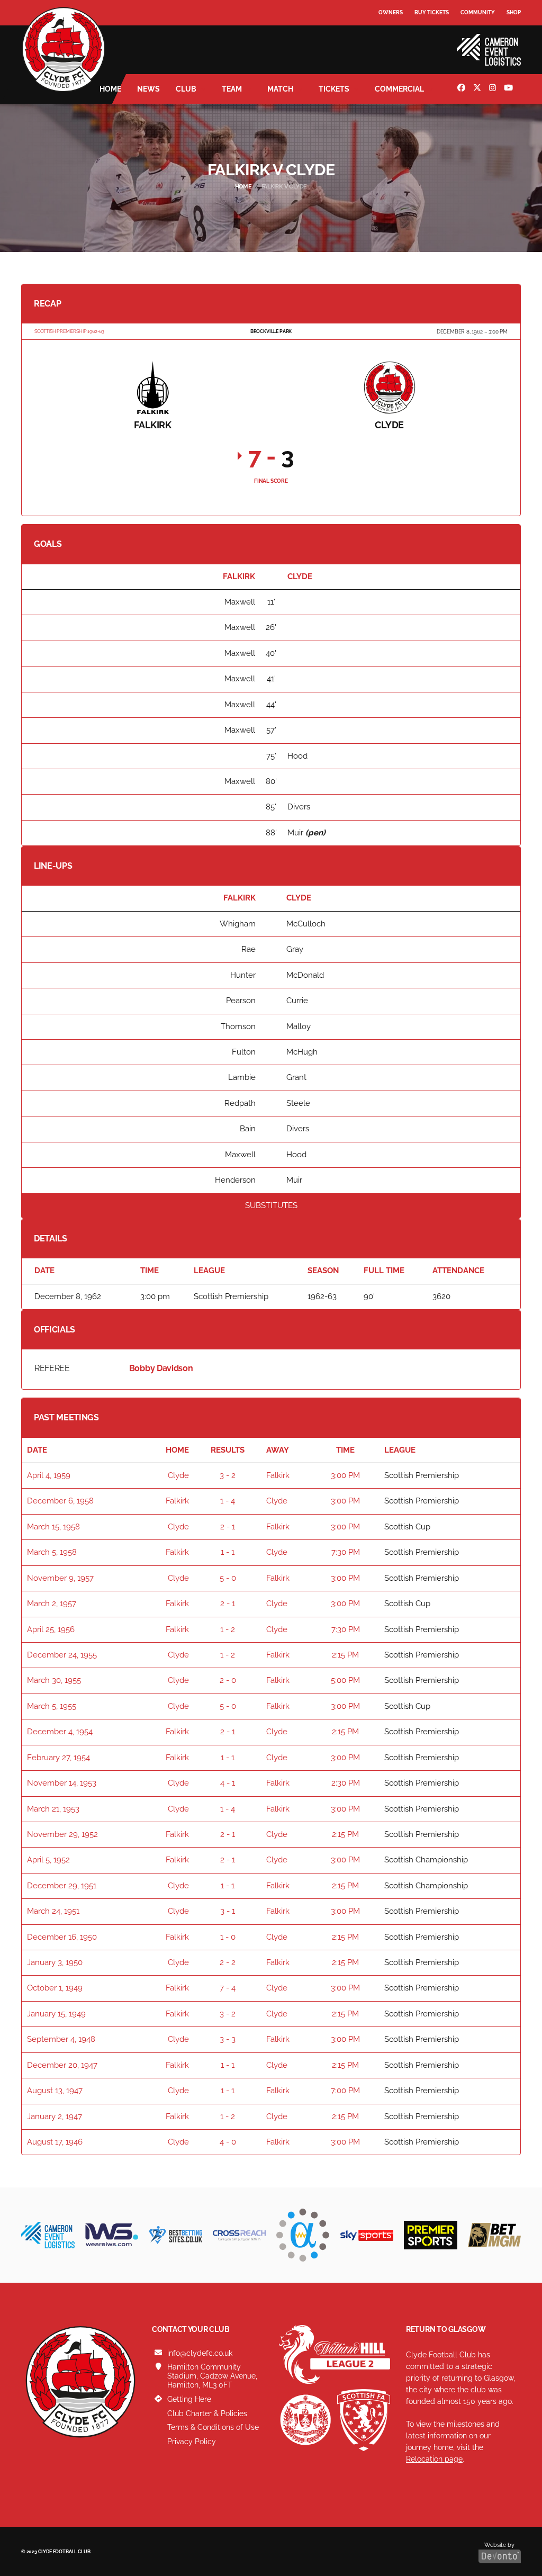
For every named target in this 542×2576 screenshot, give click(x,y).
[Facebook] (463, 89)
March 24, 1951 (53, 1911)
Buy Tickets (432, 12)
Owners (391, 12)
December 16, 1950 (62, 1937)
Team (232, 89)
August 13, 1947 (55, 2091)
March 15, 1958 (53, 1527)
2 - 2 (228, 1962)
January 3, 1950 (55, 1962)
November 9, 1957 (60, 1578)
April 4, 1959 (49, 1475)
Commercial (399, 89)
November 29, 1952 (62, 1834)
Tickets (334, 89)
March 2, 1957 (52, 1604)
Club (186, 89)
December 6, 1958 (60, 1501)
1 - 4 (228, 1501)
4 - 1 (228, 1783)
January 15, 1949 (56, 2014)
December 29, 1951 (62, 1886)
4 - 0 (228, 2142)
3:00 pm (345, 1475)
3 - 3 (228, 2039)
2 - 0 (228, 1680)
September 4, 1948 (61, 2039)
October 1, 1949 (55, 1988)
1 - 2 (228, 1629)
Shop (514, 12)
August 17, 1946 (55, 2142)
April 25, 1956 (51, 1629)
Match (280, 89)
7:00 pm (345, 2091)
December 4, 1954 (60, 1732)
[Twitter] (478, 89)
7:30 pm (346, 1552)
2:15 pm (345, 1655)
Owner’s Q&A (398, 42)
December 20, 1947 (62, 2065)
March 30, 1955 (54, 1680)
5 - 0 (228, 1578)
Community (478, 12)
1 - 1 (228, 1552)
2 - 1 (228, 1527)
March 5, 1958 (52, 1552)
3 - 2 (228, 1475)
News (148, 89)
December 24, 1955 (62, 1655)
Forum (389, 34)
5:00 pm (345, 1680)
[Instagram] (494, 89)
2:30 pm (346, 1783)
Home (110, 89)
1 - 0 (228, 1937)
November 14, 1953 (62, 1783)
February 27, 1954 (58, 1758)
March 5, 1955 (52, 1706)
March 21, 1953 (53, 1809)
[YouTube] (510, 89)
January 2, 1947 (55, 2116)
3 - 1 (228, 1911)
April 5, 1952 (48, 1860)
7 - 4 (228, 1988)
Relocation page (434, 2459)
